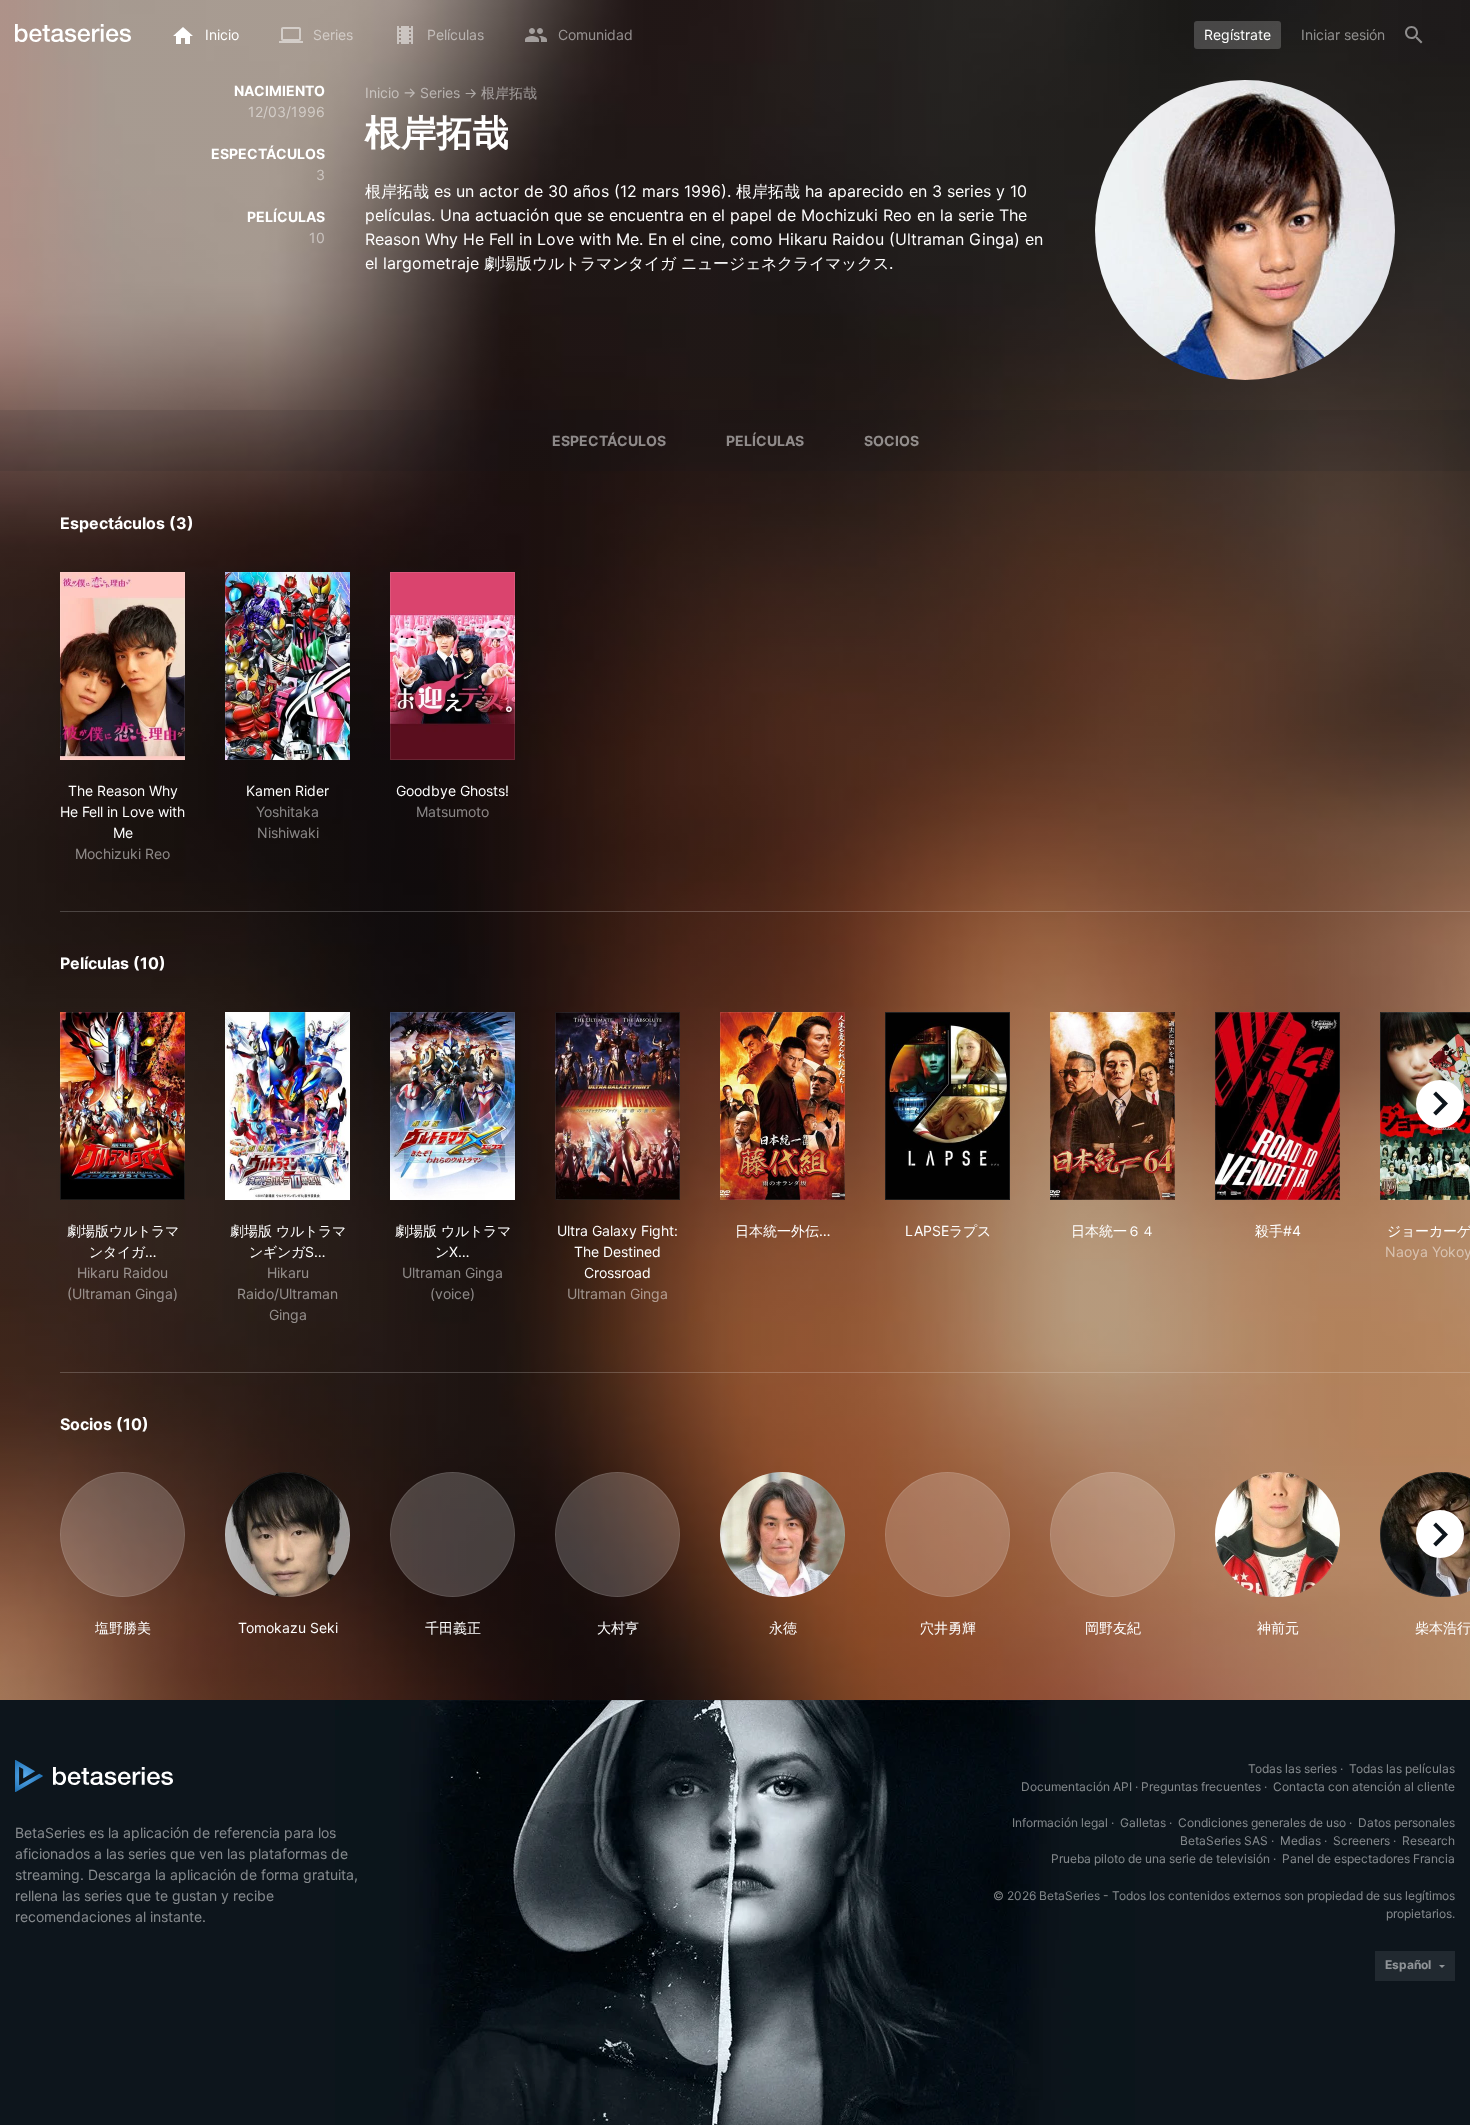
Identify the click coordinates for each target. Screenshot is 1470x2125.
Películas (765, 440)
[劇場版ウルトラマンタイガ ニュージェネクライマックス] (122, 1106)
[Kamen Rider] (287, 666)
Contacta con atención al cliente (1364, 1786)
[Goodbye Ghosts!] (452, 666)
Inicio (382, 92)
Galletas (1143, 1822)
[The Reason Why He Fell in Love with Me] (122, 666)
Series (440, 92)
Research (1428, 1840)
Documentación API (1076, 1786)
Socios (891, 440)
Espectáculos (609, 440)
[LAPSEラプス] (947, 1106)
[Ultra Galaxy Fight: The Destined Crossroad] (617, 1106)
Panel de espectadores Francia (1368, 1858)
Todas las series (1292, 1768)
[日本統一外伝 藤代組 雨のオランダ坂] (782, 1106)
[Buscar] (1414, 35)
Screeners (1361, 1840)
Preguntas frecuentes (1201, 1786)
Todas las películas (1402, 1768)
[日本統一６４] (1112, 1106)
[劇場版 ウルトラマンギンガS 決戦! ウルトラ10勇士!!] (287, 1106)
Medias (1300, 1840)
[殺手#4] (1277, 1106)
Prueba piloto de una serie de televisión (1160, 1858)
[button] (122, 1555)
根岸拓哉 (509, 92)
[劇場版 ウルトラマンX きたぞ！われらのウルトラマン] (452, 1106)
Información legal (1060, 1822)
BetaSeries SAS (1224, 1840)
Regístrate (1237, 34)
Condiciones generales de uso (1262, 1822)
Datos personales (1406, 1822)
